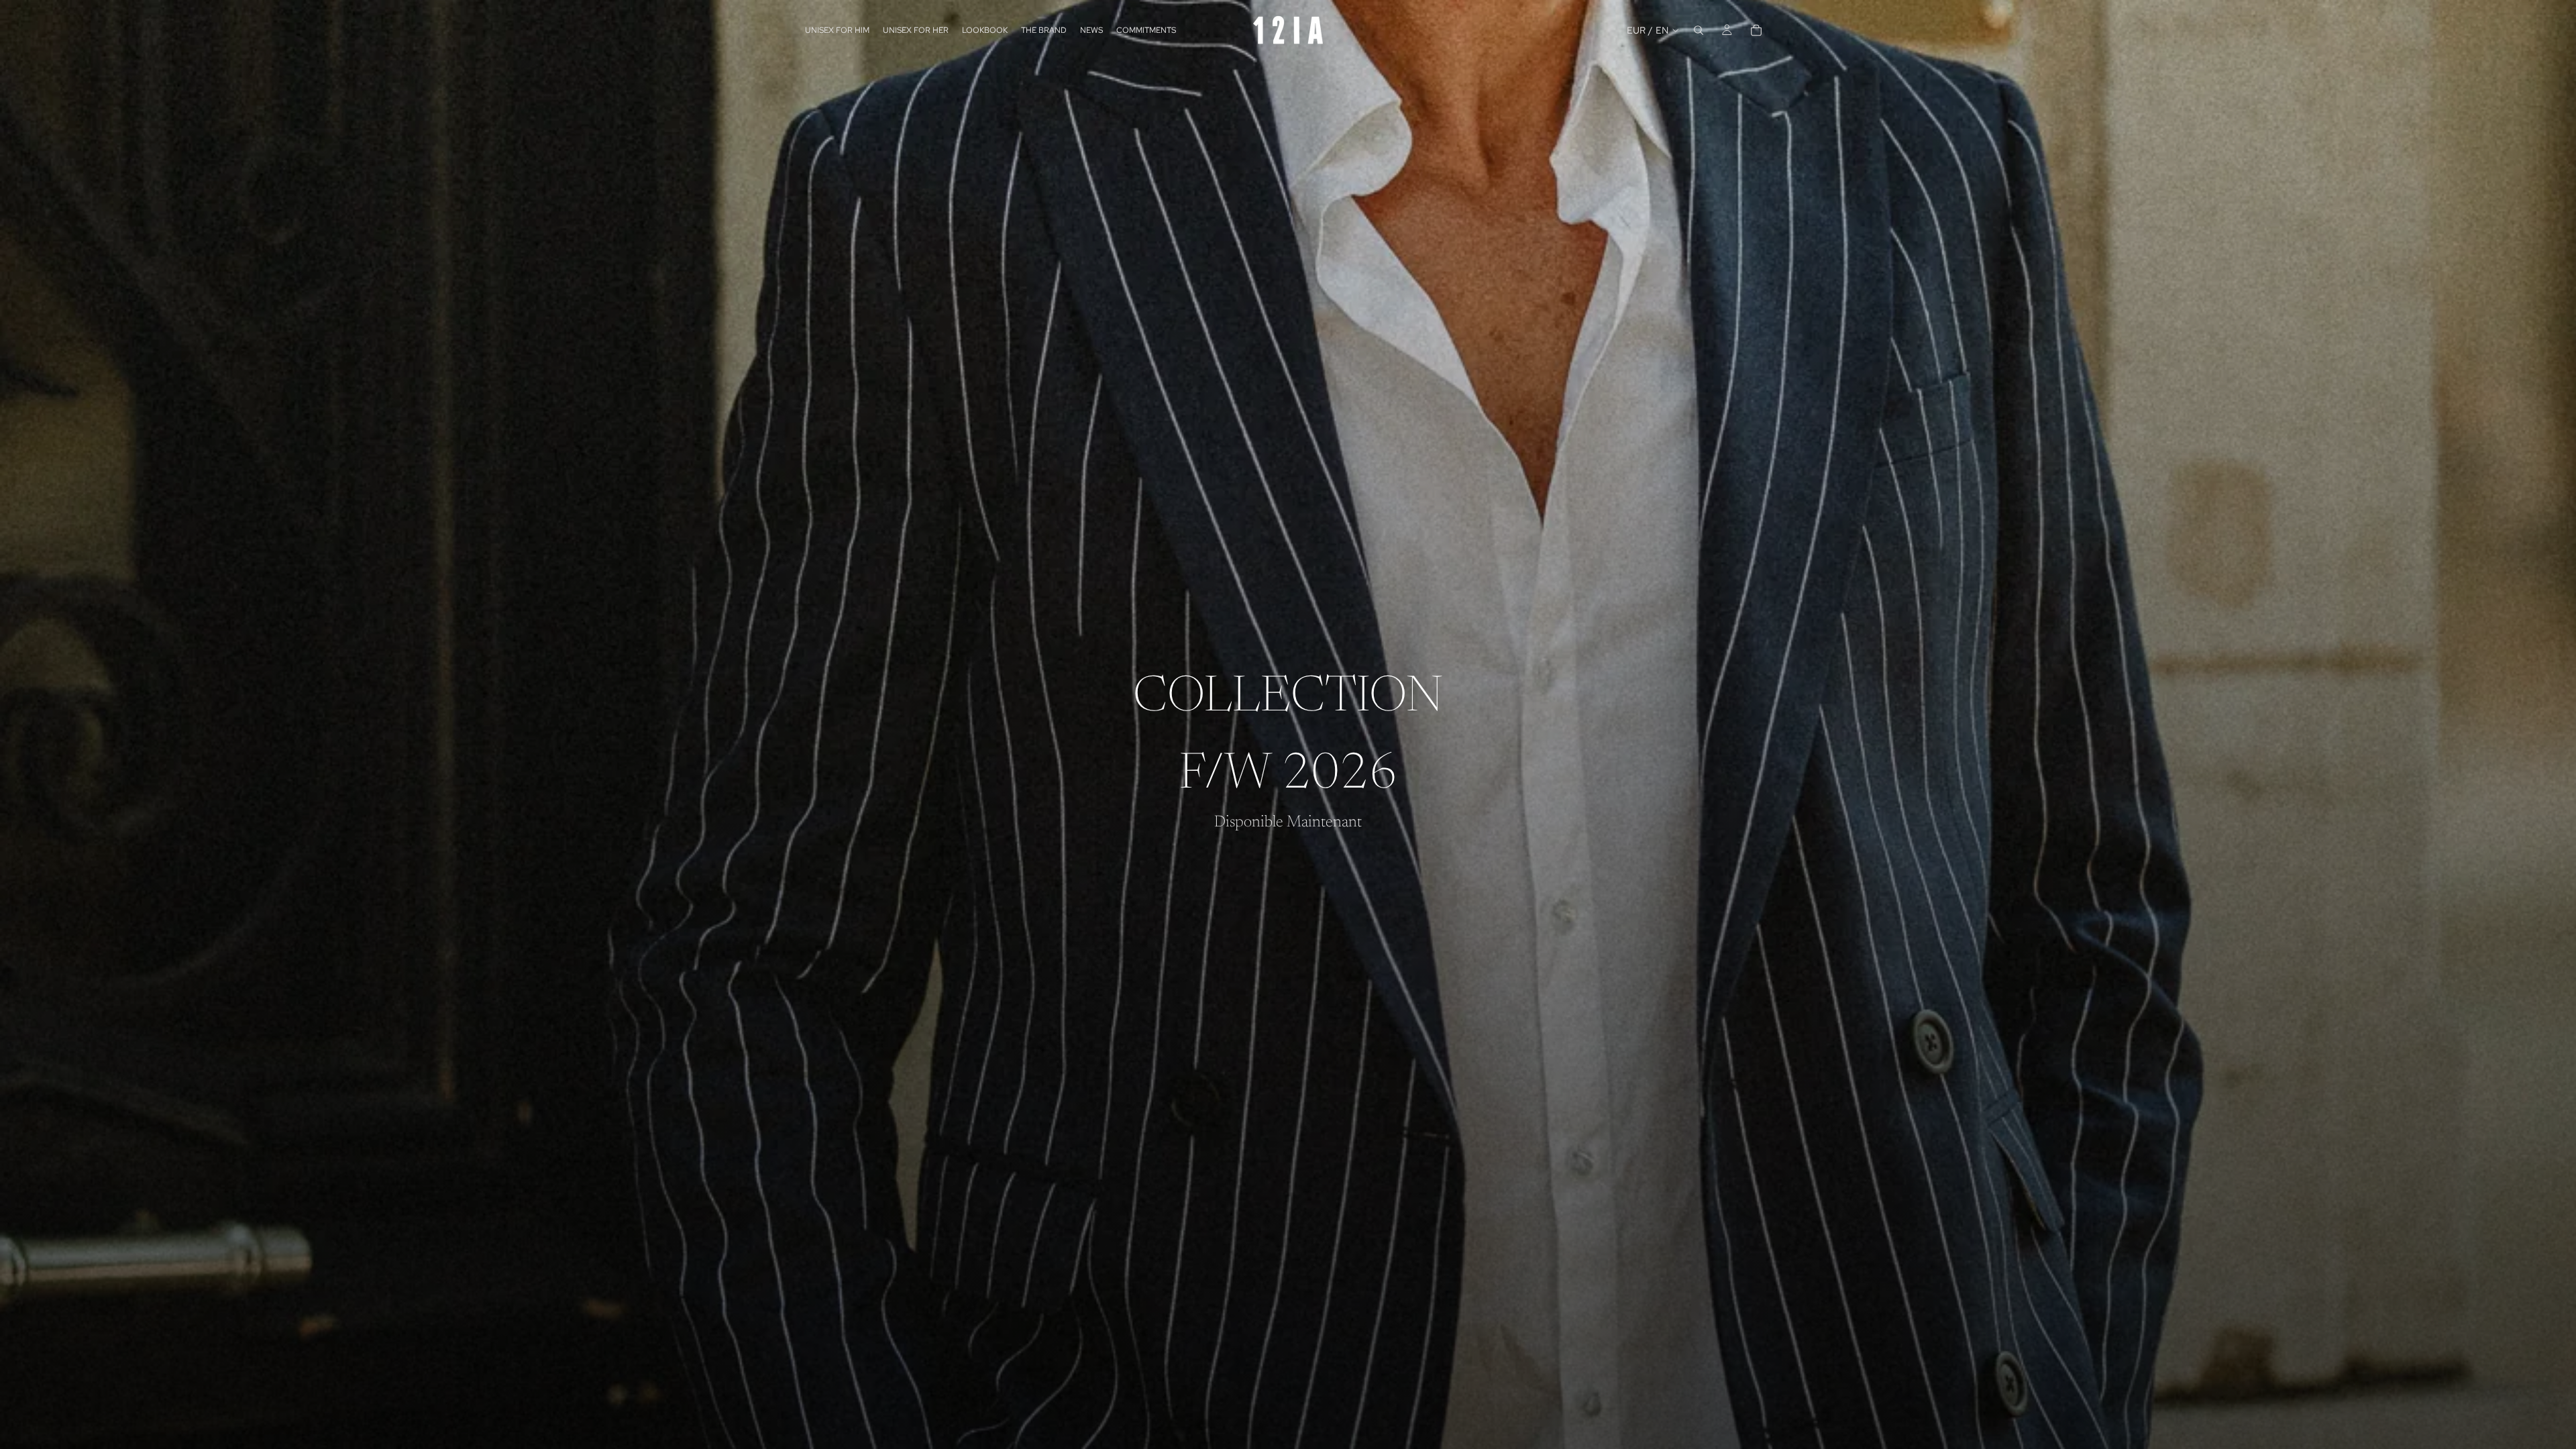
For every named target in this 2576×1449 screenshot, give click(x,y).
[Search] (1699, 30)
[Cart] (1756, 30)
